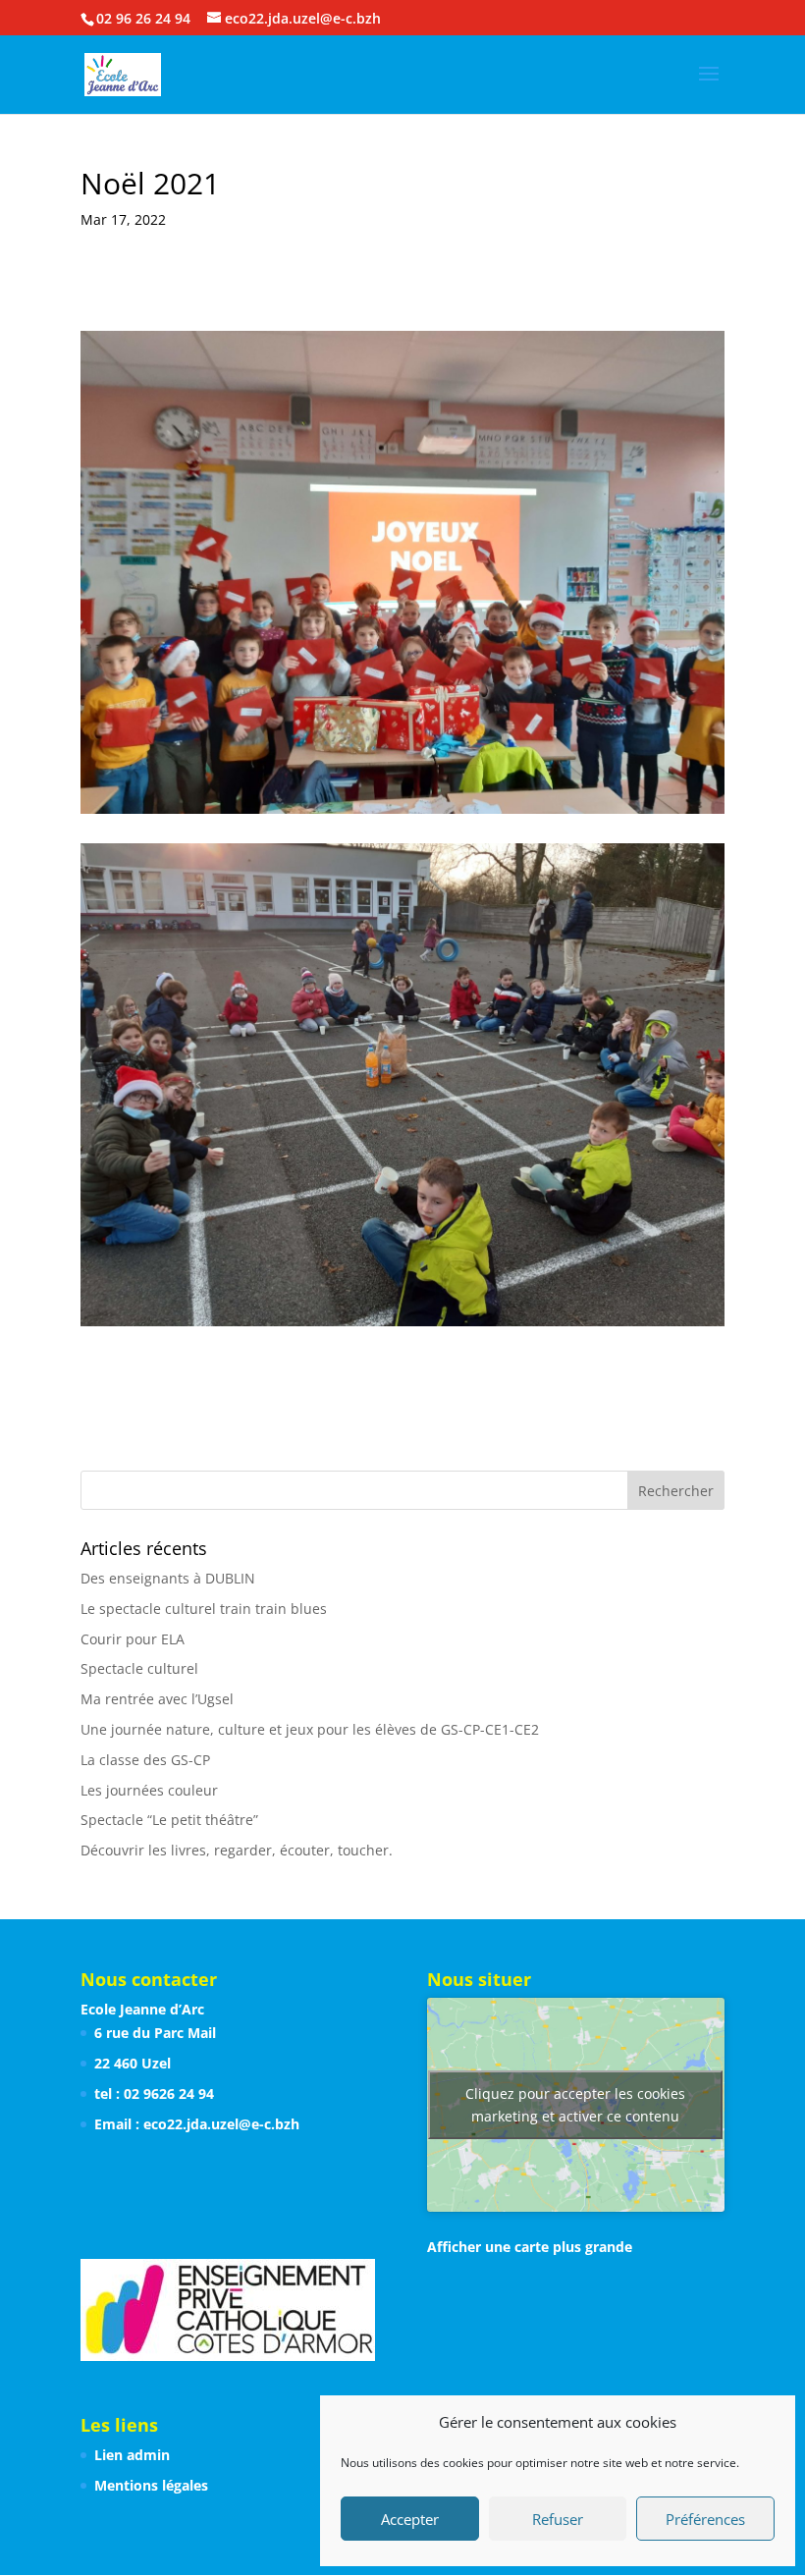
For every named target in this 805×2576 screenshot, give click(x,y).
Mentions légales (151, 2485)
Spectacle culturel (139, 1668)
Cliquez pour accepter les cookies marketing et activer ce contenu (575, 2105)
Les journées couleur (149, 1790)
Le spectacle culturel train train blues (204, 1609)
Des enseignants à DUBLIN (168, 1578)
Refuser (558, 2519)
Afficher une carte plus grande (530, 2247)
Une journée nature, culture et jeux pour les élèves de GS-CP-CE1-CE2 (310, 1729)
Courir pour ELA (133, 1639)
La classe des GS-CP (145, 1760)
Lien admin (132, 2455)
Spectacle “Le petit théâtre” (169, 1820)
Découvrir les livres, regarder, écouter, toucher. (237, 1850)
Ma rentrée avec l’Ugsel (157, 1699)
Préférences (705, 2519)
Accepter (410, 2519)
